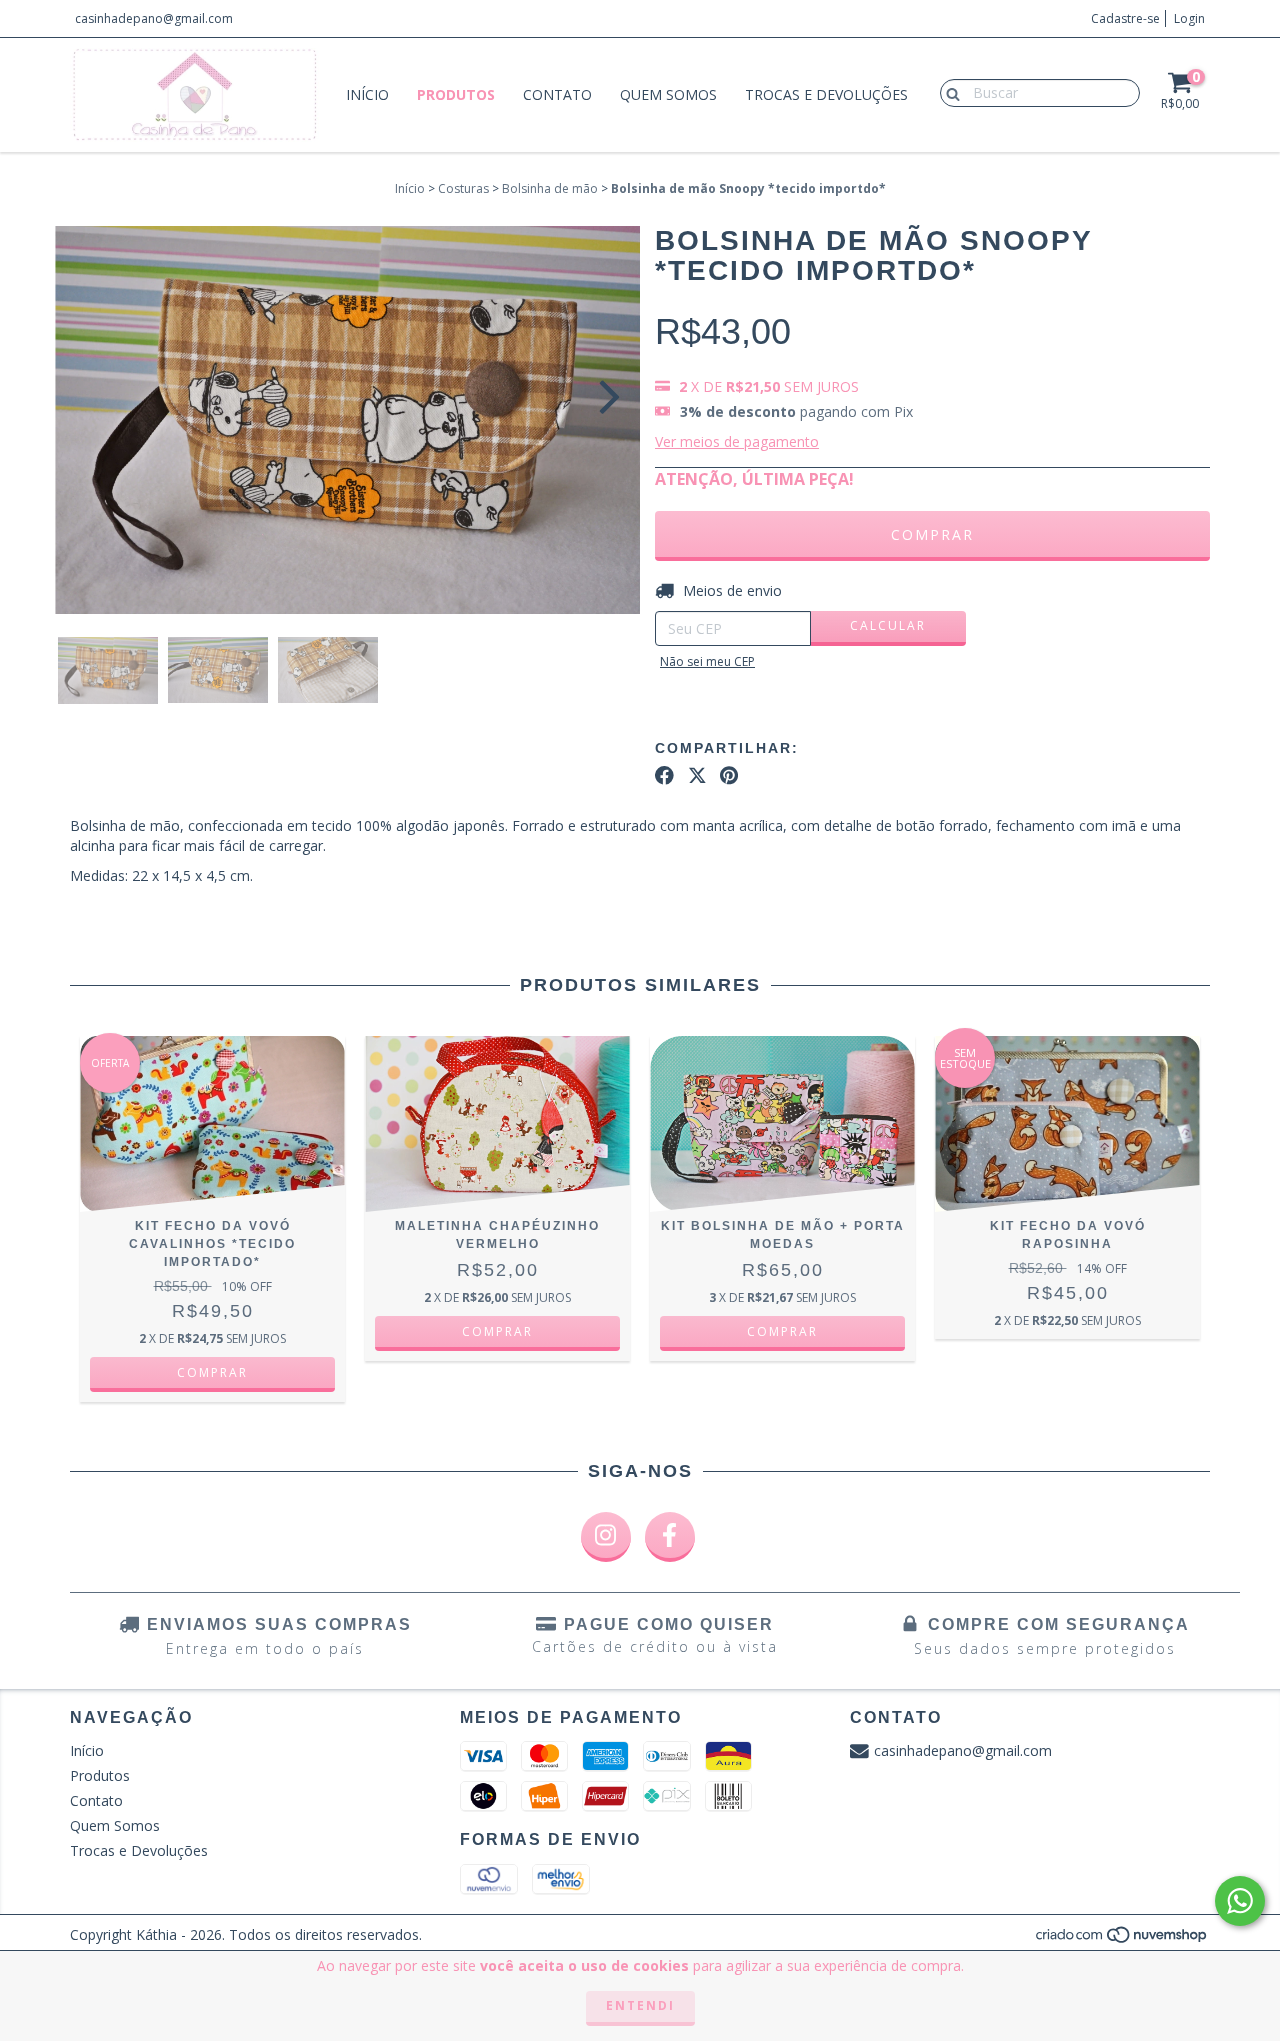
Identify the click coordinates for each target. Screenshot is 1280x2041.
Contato (557, 94)
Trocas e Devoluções (826, 94)
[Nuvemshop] (1122, 1939)
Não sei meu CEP (707, 661)
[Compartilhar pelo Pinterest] (729, 776)
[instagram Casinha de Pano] (606, 1537)
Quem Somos (668, 94)
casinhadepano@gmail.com (154, 18)
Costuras (463, 188)
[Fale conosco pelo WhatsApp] (1240, 1901)
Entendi (640, 2005)
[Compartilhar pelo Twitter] (697, 776)
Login (1189, 18)
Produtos (456, 94)
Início (367, 94)
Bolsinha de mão (550, 188)
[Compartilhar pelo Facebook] (664, 776)
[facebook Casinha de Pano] (670, 1537)
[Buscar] (948, 92)
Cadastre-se (1125, 18)
